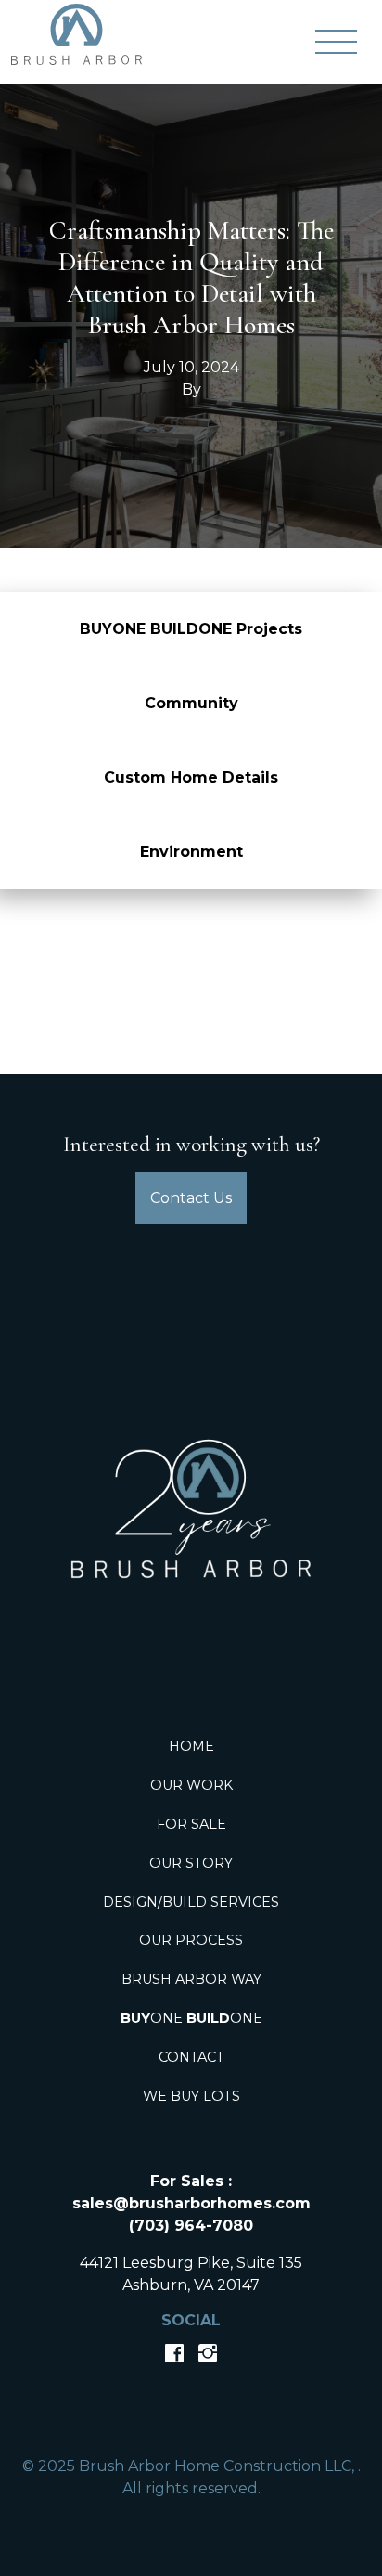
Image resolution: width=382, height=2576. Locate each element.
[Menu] (336, 42)
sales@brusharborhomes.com (191, 2203)
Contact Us (191, 1198)
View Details (191, 941)
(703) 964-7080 (191, 2226)
